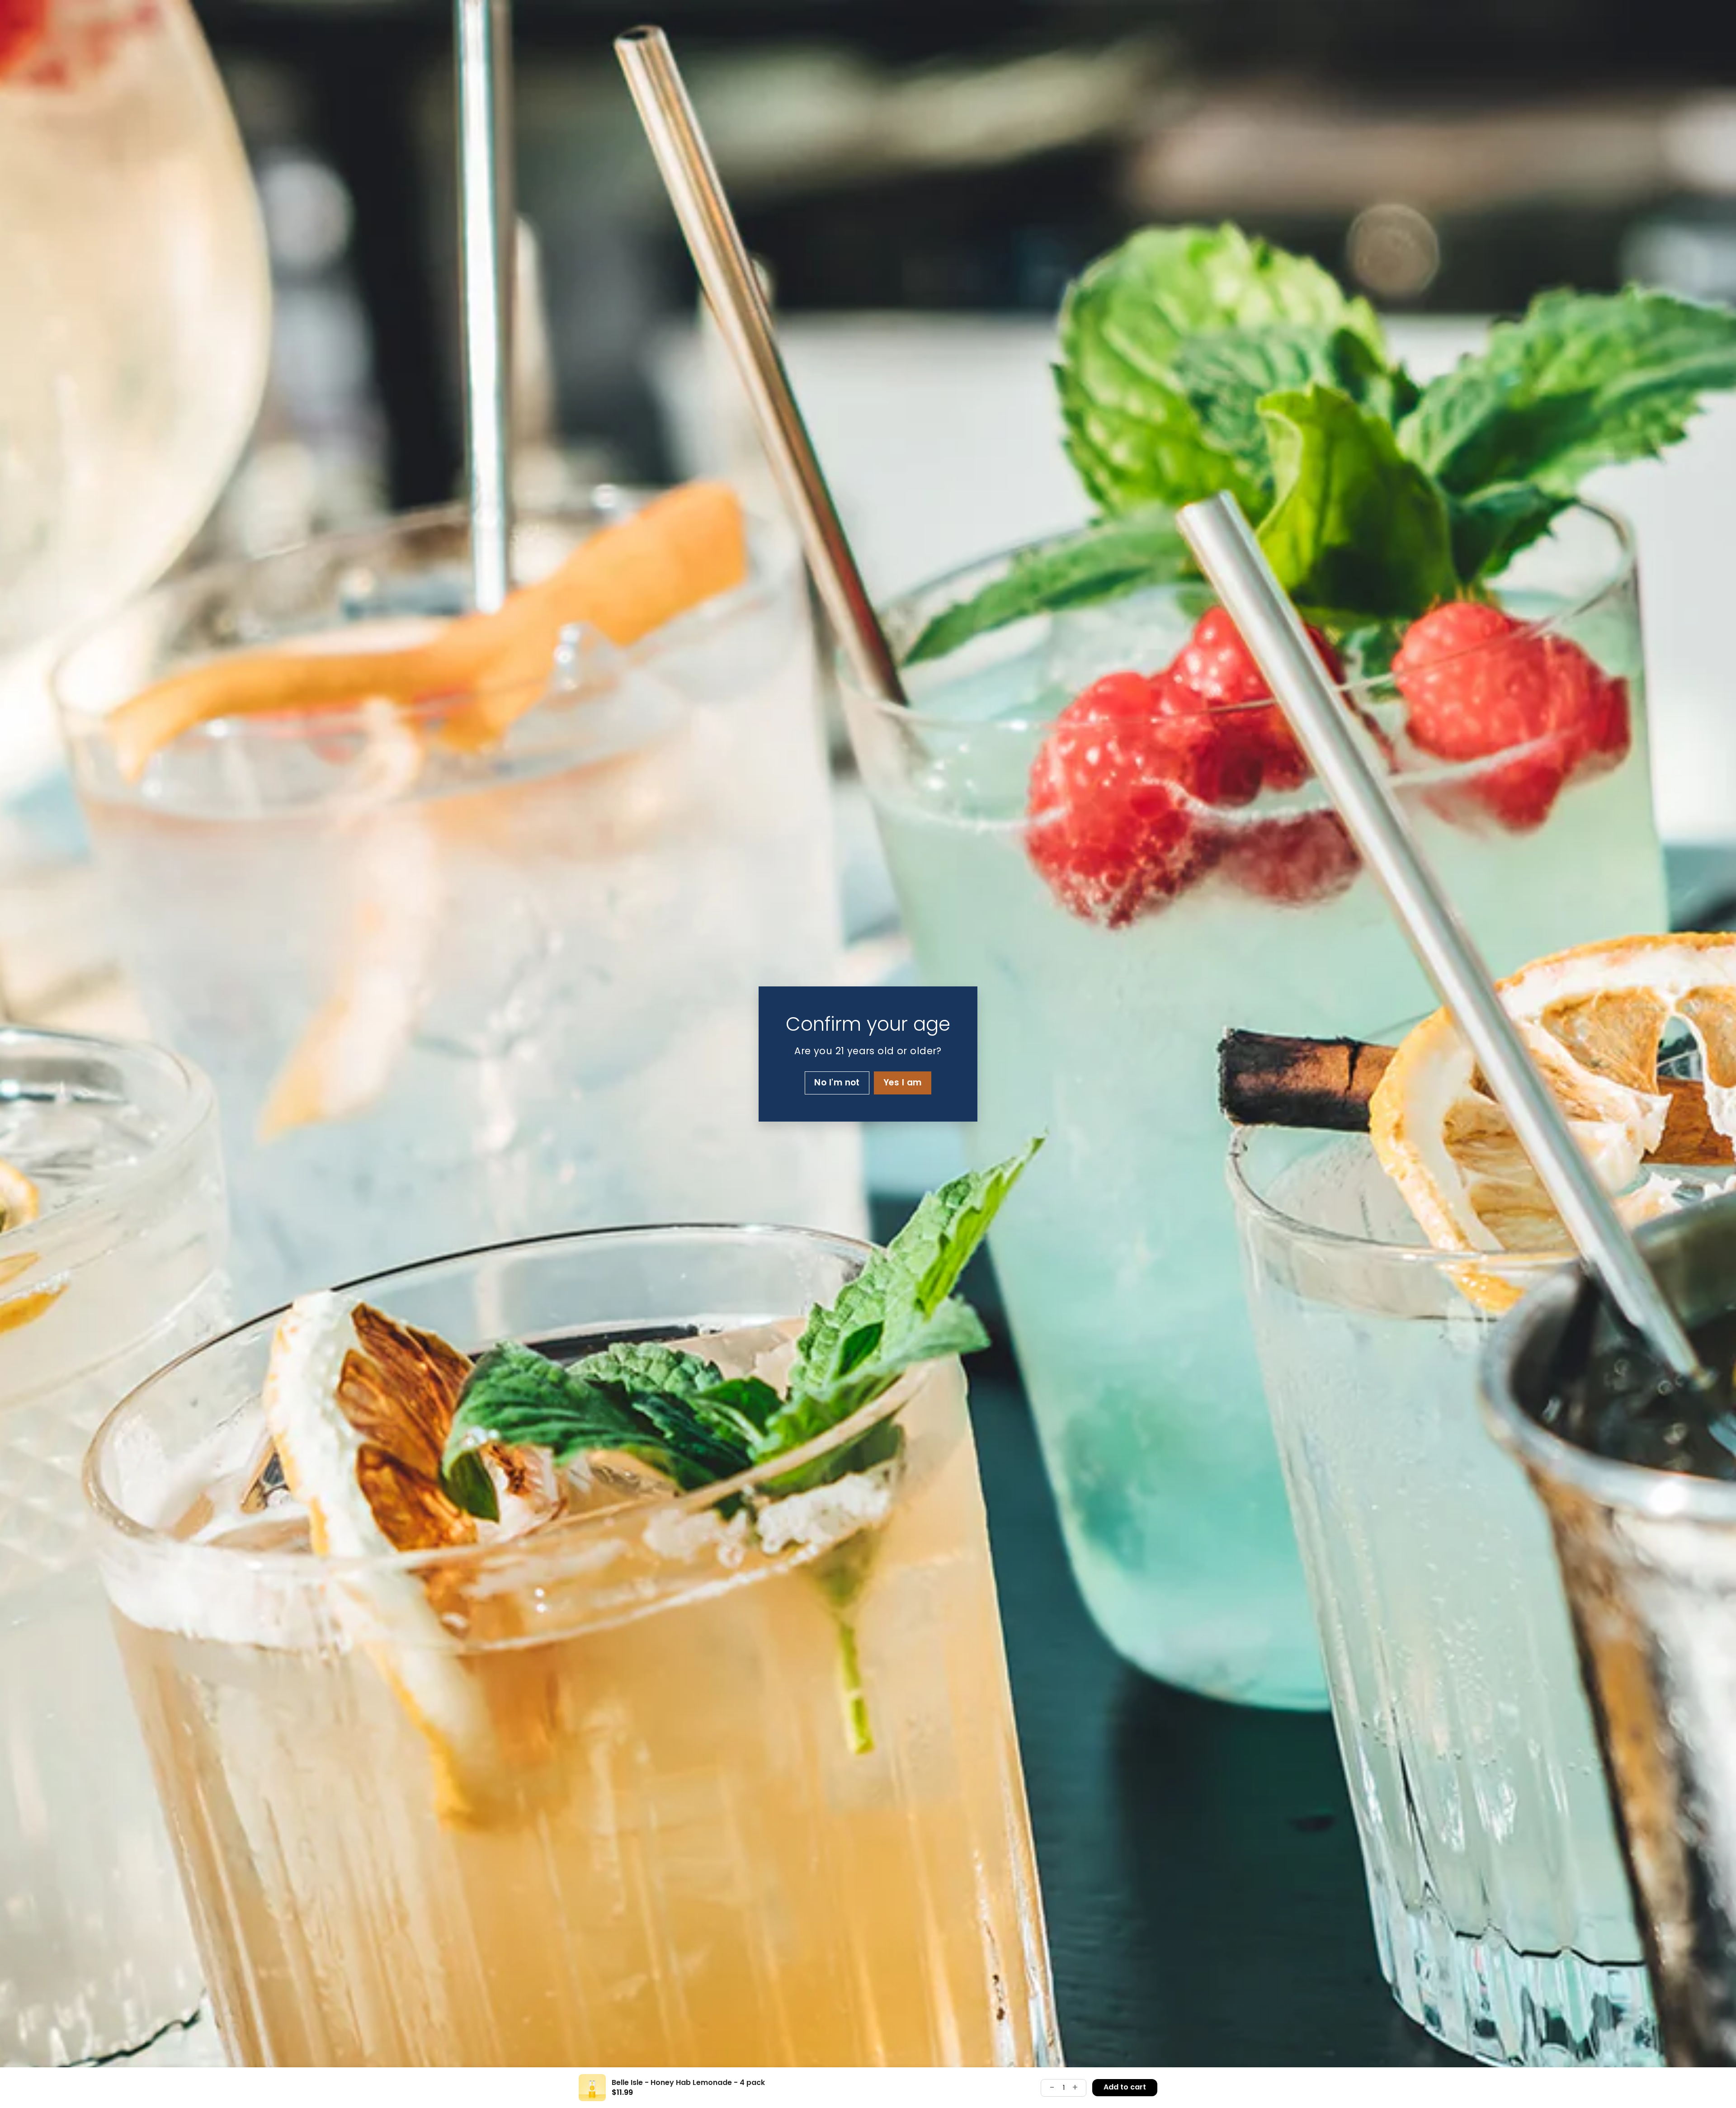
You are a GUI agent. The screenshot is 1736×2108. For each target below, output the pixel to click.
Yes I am (903, 1082)
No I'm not (837, 1082)
